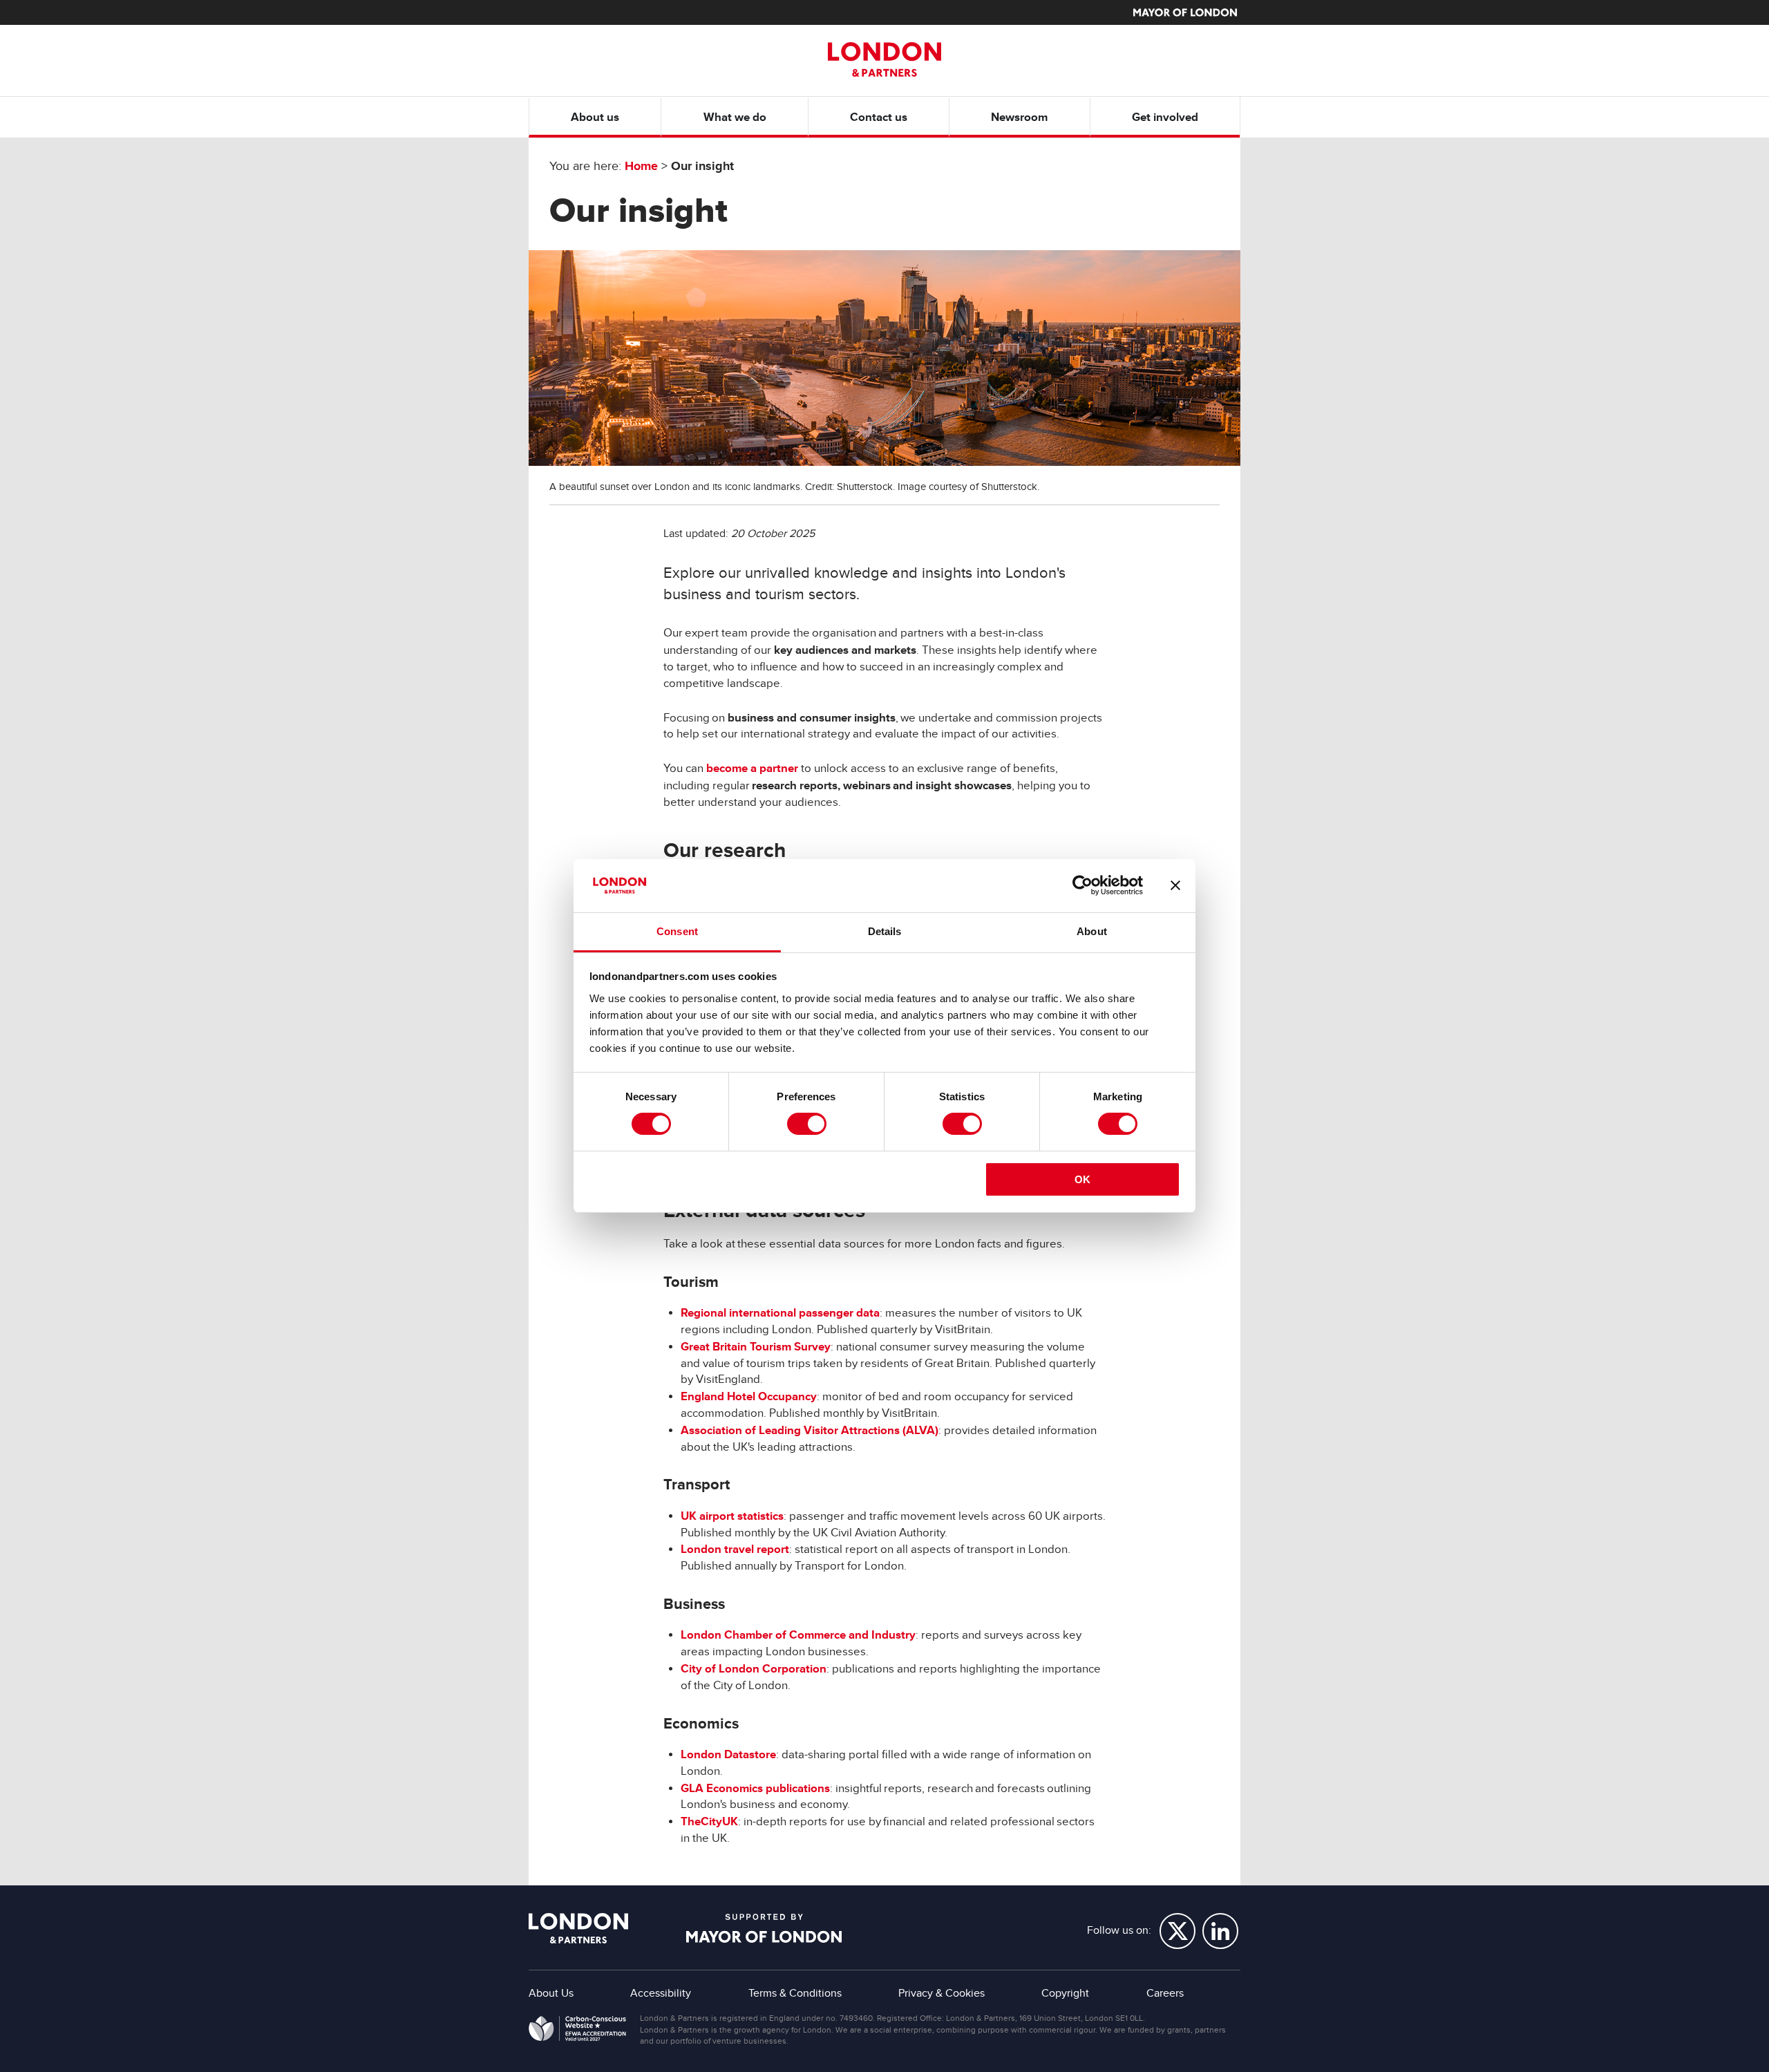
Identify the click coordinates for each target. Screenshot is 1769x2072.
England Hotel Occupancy (749, 1396)
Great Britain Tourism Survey (756, 1347)
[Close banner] (1175, 885)
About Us (551, 1993)
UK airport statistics (732, 1516)
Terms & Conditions (795, 1993)
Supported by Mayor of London (764, 1928)
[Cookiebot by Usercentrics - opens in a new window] (1082, 885)
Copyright (1065, 1993)
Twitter (1177, 1931)
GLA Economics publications (755, 1788)
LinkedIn (1220, 1931)
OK (1082, 1179)
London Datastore (728, 1754)
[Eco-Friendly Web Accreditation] (577, 2031)
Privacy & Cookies (942, 1993)
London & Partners (578, 1928)
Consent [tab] (677, 931)
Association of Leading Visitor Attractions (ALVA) (810, 1430)
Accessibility (661, 1993)
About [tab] (1092, 931)
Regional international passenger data (780, 1313)
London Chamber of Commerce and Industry (798, 1635)
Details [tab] (885, 931)
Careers (1165, 1993)
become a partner (752, 768)
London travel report (735, 1549)
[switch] (807, 1124)
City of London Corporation (754, 1669)
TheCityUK (709, 1821)
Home (641, 166)
